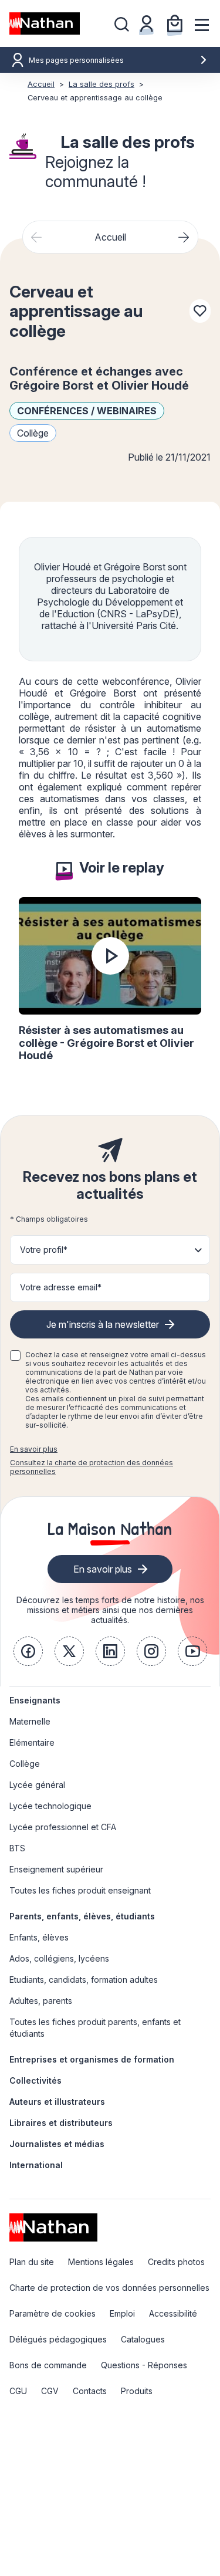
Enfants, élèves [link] (39, 1937)
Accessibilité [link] (173, 2313)
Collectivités (35, 2080)
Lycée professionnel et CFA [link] (63, 1827)
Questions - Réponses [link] (144, 2365)
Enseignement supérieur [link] (56, 1869)
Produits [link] (137, 2391)
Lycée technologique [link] (50, 1806)
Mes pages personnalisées (76, 60)
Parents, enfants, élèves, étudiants (82, 1916)
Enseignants (35, 1700)
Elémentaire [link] (32, 1742)
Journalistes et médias (57, 2144)
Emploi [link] (122, 2313)
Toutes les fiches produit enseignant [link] (80, 1890)
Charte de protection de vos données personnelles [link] (109, 2288)
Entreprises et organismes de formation (92, 2059)
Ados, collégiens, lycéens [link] (59, 1958)
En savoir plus (34, 1449)
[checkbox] (15, 1355)
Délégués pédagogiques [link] (58, 2339)
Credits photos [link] (176, 2262)
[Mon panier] (175, 23)
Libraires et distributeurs (61, 2123)
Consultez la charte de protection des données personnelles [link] (92, 1467)
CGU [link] (18, 2391)
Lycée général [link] (37, 1785)
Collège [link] (25, 1764)
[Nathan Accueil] (45, 23)
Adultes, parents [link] (41, 2001)
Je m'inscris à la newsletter (103, 1324)
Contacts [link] (90, 2391)
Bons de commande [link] (48, 2365)
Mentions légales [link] (101, 2262)
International (36, 2165)
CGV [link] (50, 2391)
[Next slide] (184, 237)
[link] (28, 1651)
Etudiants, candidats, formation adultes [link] (84, 1980)
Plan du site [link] (32, 2262)
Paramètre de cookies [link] (53, 2313)
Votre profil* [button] (44, 1250)
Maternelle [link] (30, 1721)
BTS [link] (17, 1848)
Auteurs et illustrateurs (57, 2102)
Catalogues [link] (143, 2339)
